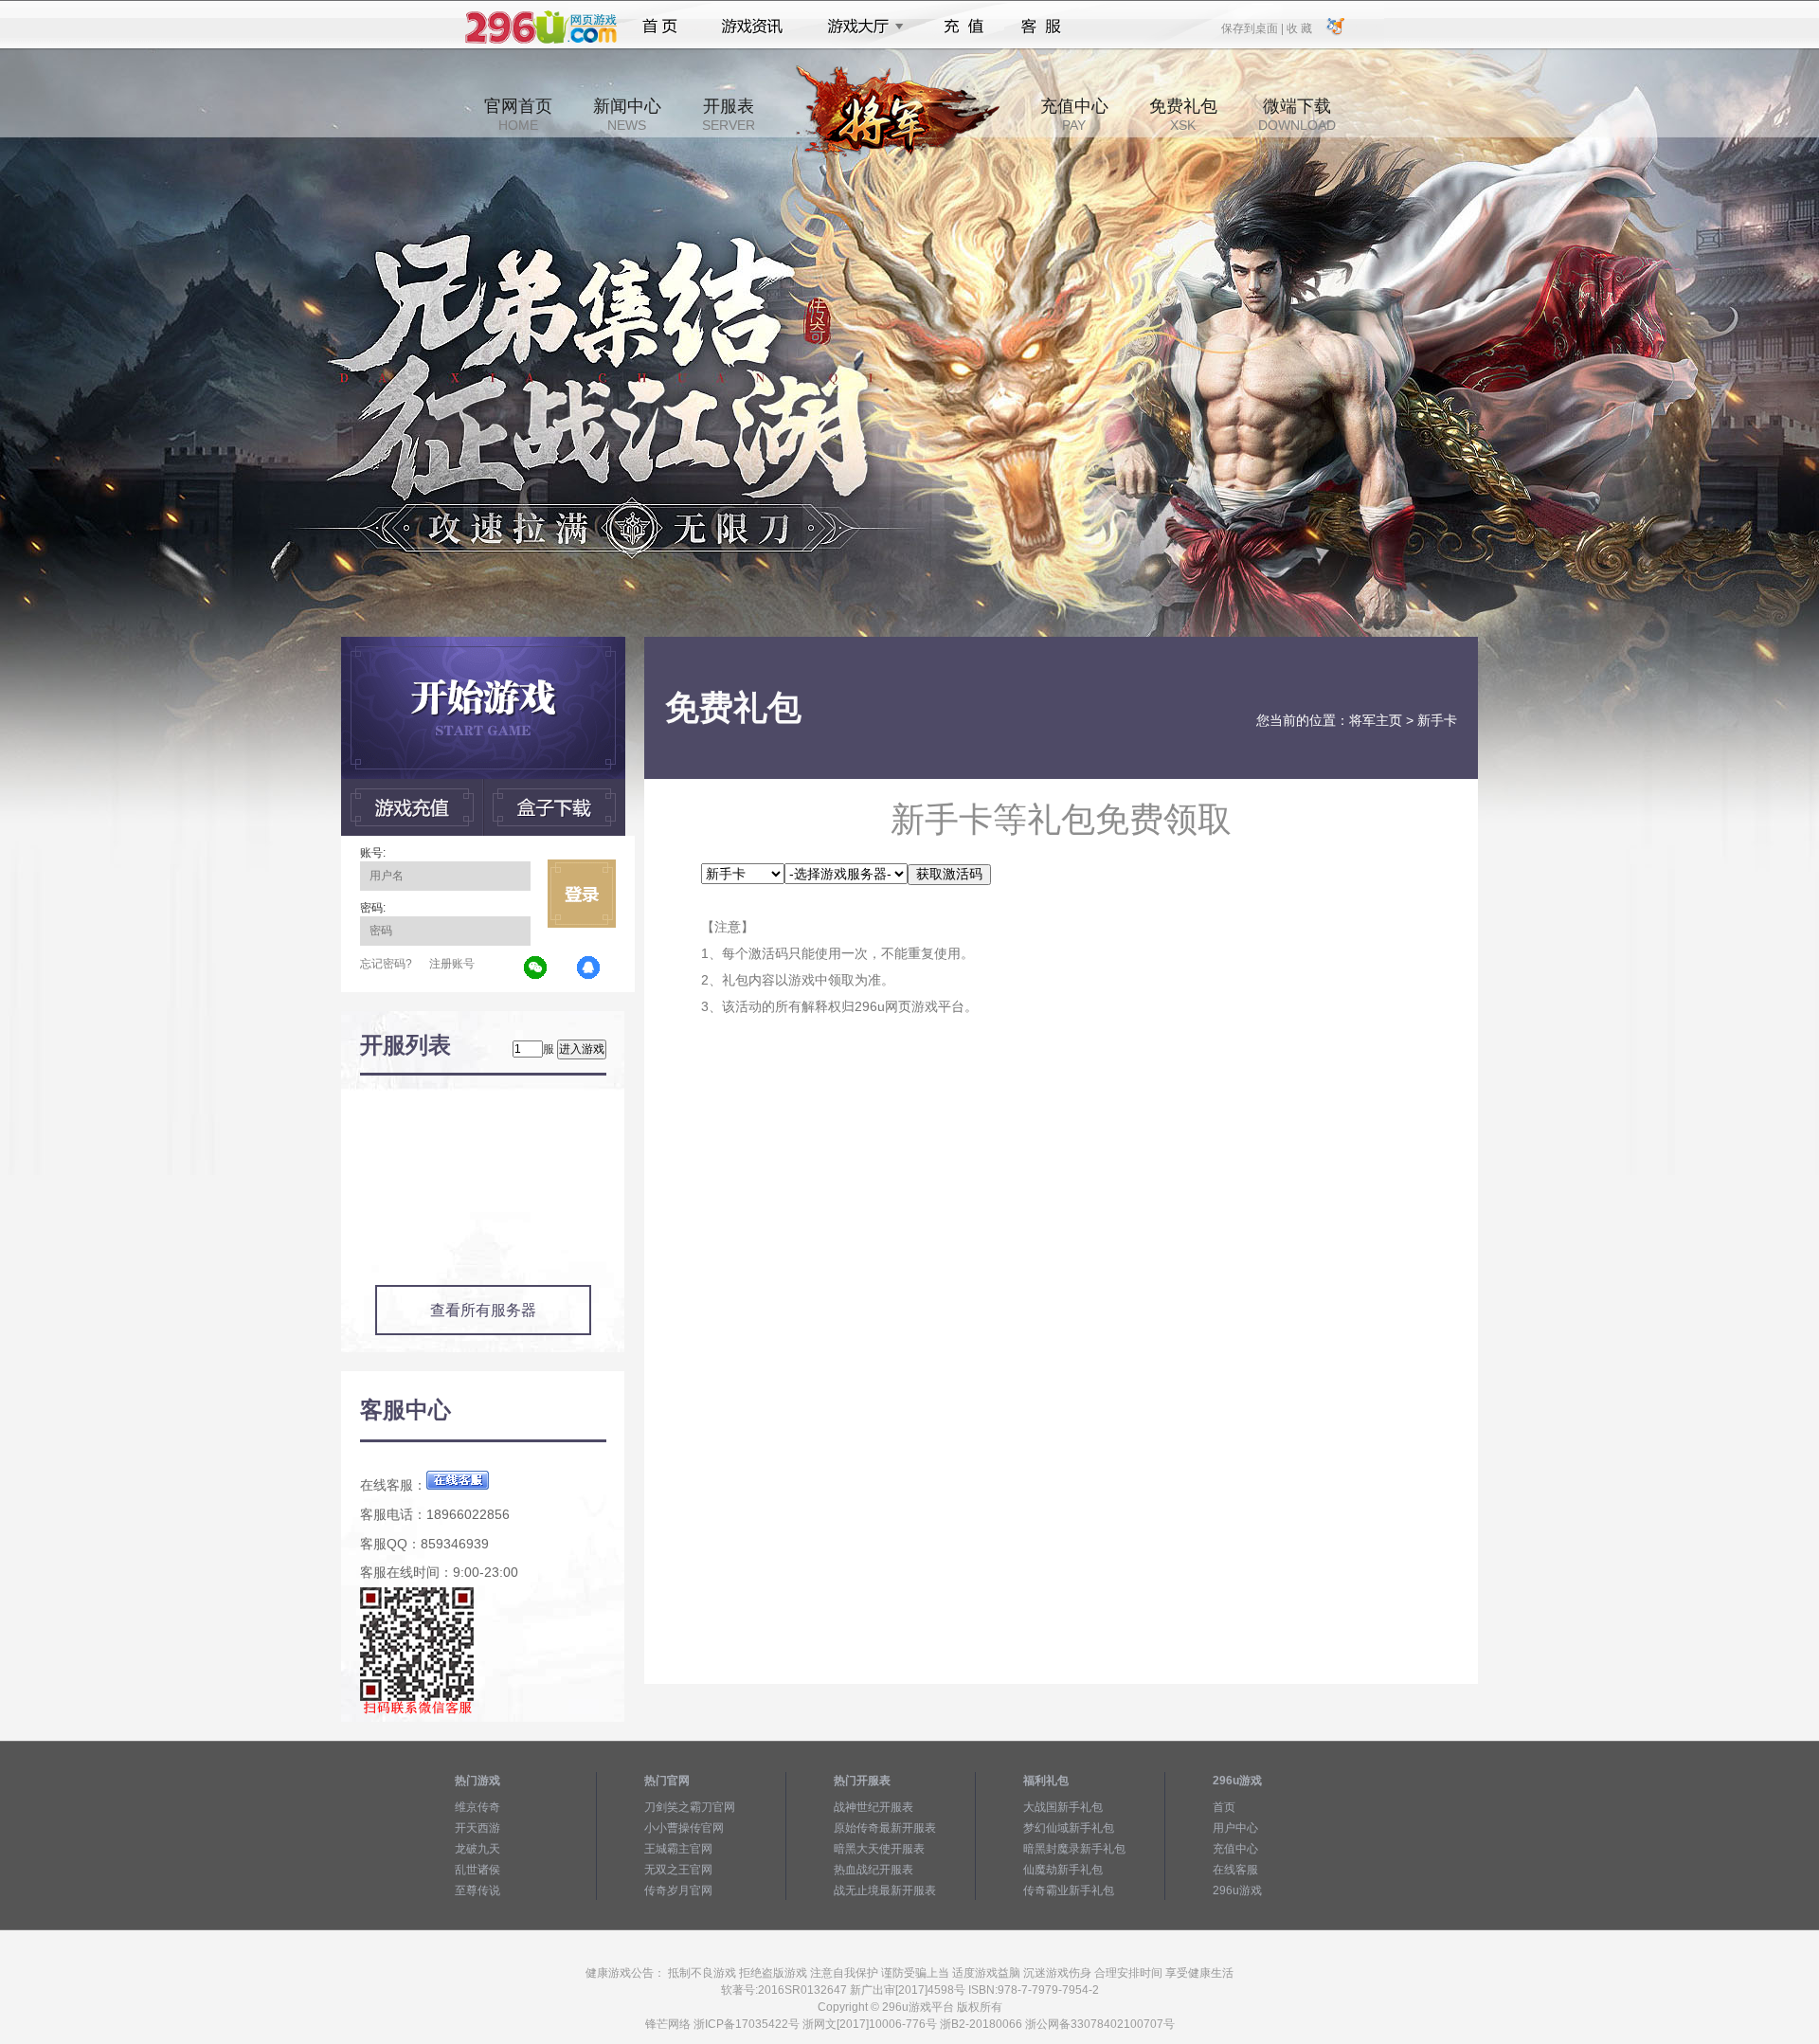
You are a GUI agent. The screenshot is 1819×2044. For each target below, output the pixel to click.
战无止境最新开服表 (885, 1890)
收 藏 (1299, 27)
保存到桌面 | (1253, 27)
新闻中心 (627, 115)
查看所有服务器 (483, 1310)
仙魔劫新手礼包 (1063, 1870)
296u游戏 (1237, 1890)
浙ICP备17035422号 (747, 2024)
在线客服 (1235, 1870)
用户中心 (1235, 1828)
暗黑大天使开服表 (879, 1849)
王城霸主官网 (678, 1849)
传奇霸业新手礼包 (1069, 1890)
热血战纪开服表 (873, 1870)
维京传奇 (477, 1807)
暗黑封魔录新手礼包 (1074, 1849)
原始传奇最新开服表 (885, 1828)
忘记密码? (386, 964)
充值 (963, 27)
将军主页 (1376, 720)
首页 (660, 27)
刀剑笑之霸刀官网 (690, 1807)
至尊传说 (477, 1890)
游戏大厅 (860, 27)
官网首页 (518, 115)
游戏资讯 (752, 27)
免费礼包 (1183, 115)
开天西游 (477, 1828)
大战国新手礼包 (1063, 1807)
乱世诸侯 (477, 1870)
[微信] (536, 968)
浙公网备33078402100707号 (1100, 2024)
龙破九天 (477, 1849)
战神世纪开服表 (873, 1807)
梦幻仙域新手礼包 (1069, 1828)
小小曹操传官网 (684, 1828)
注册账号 (452, 964)
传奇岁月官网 (678, 1890)
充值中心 (1074, 115)
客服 (1042, 27)
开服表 (729, 115)
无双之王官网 (678, 1870)
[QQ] (589, 968)
